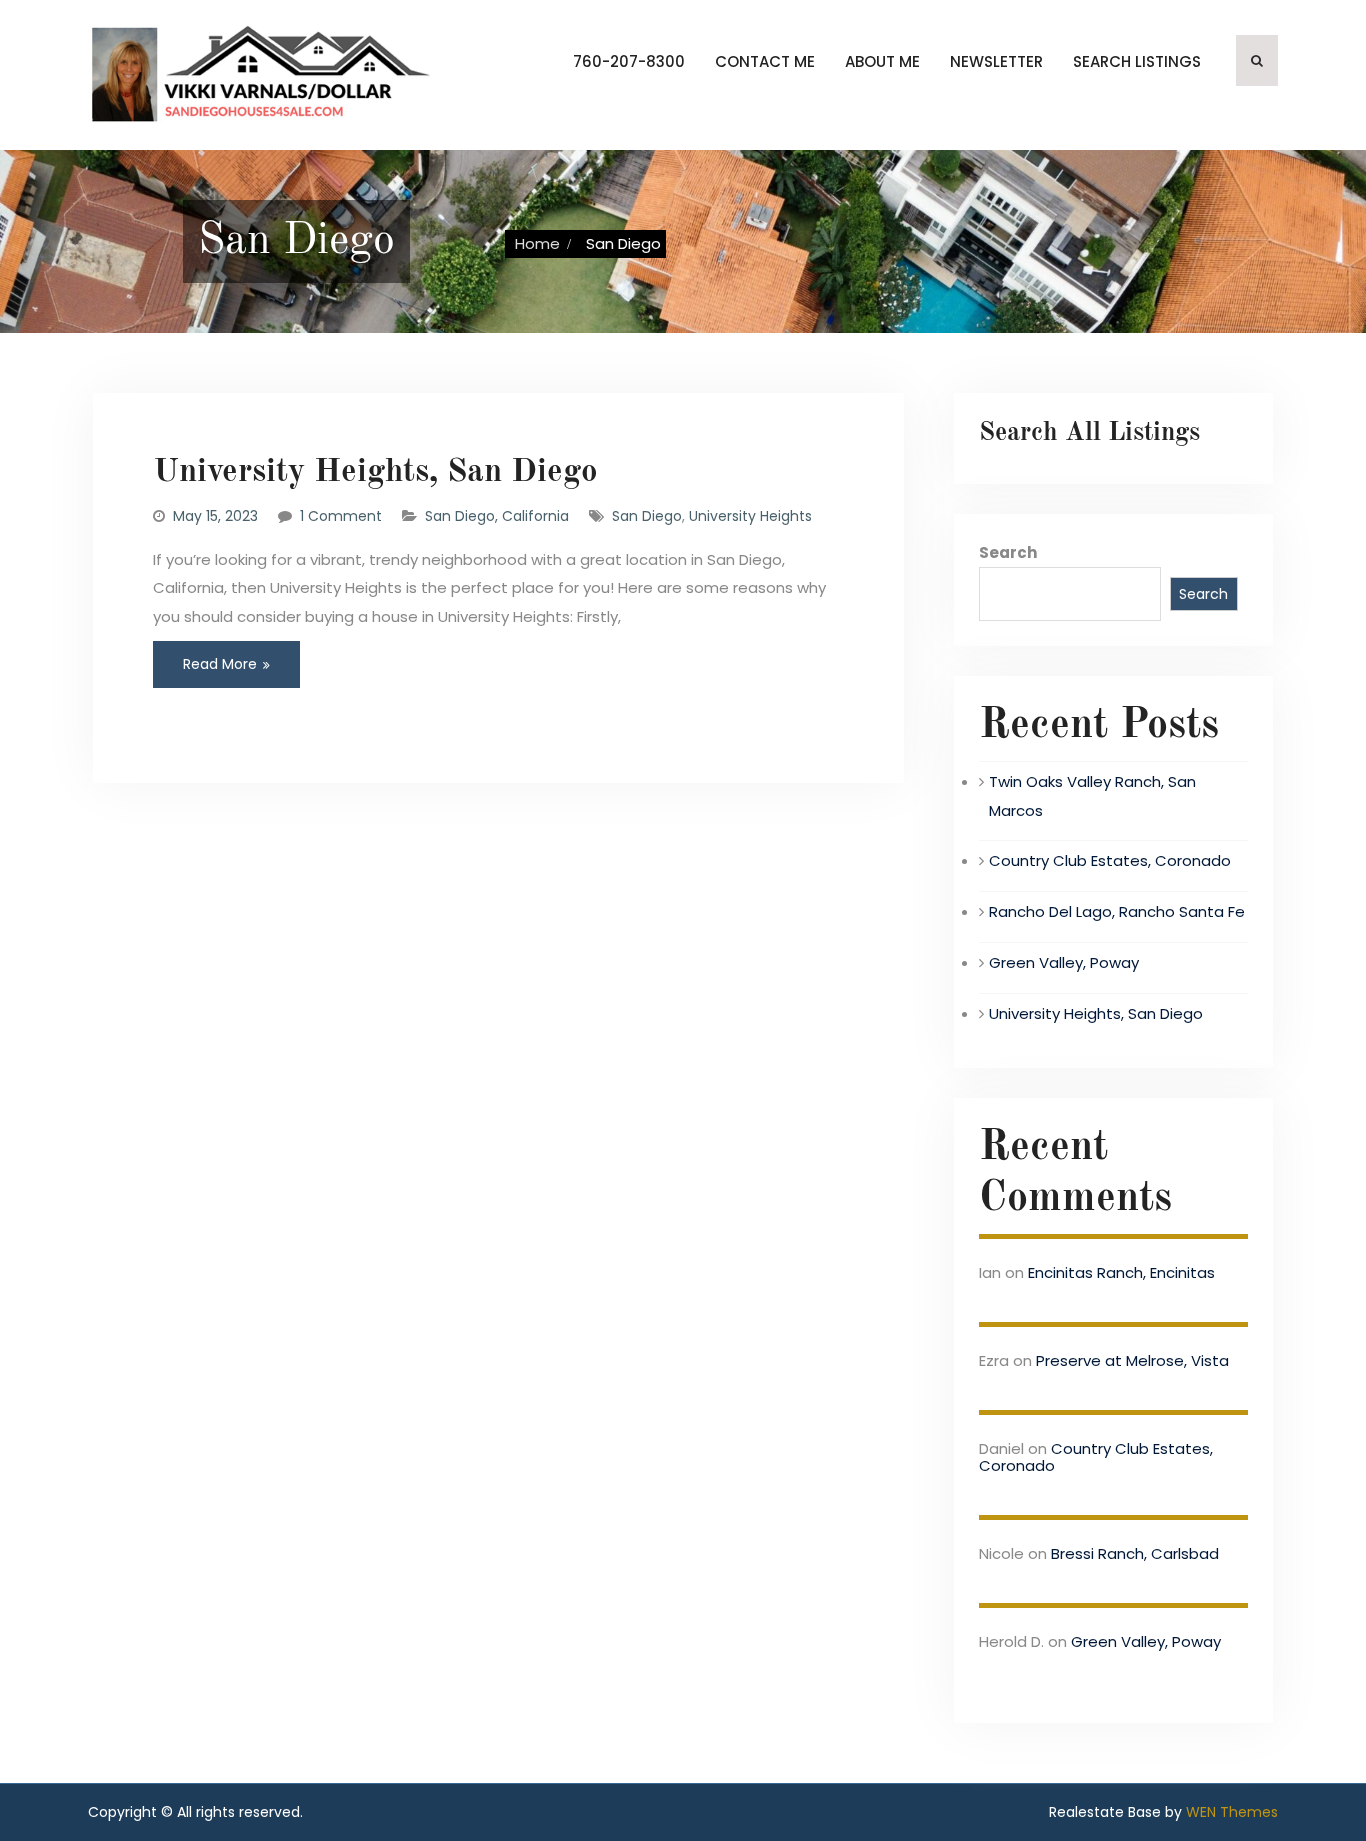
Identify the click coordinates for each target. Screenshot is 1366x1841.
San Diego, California (497, 516)
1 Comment (341, 516)
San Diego (647, 516)
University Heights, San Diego (375, 472)
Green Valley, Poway (1064, 962)
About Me (882, 61)
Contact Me (765, 61)
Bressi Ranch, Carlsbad (1135, 1553)
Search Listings (1137, 61)
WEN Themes (1232, 1812)
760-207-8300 (629, 61)
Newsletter (996, 61)
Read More (220, 664)
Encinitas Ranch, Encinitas (1121, 1272)
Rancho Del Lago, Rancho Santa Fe (1117, 911)
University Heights (750, 516)
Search (1008, 552)
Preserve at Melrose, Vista (1132, 1360)
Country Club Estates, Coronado (1110, 860)
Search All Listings (1089, 433)
